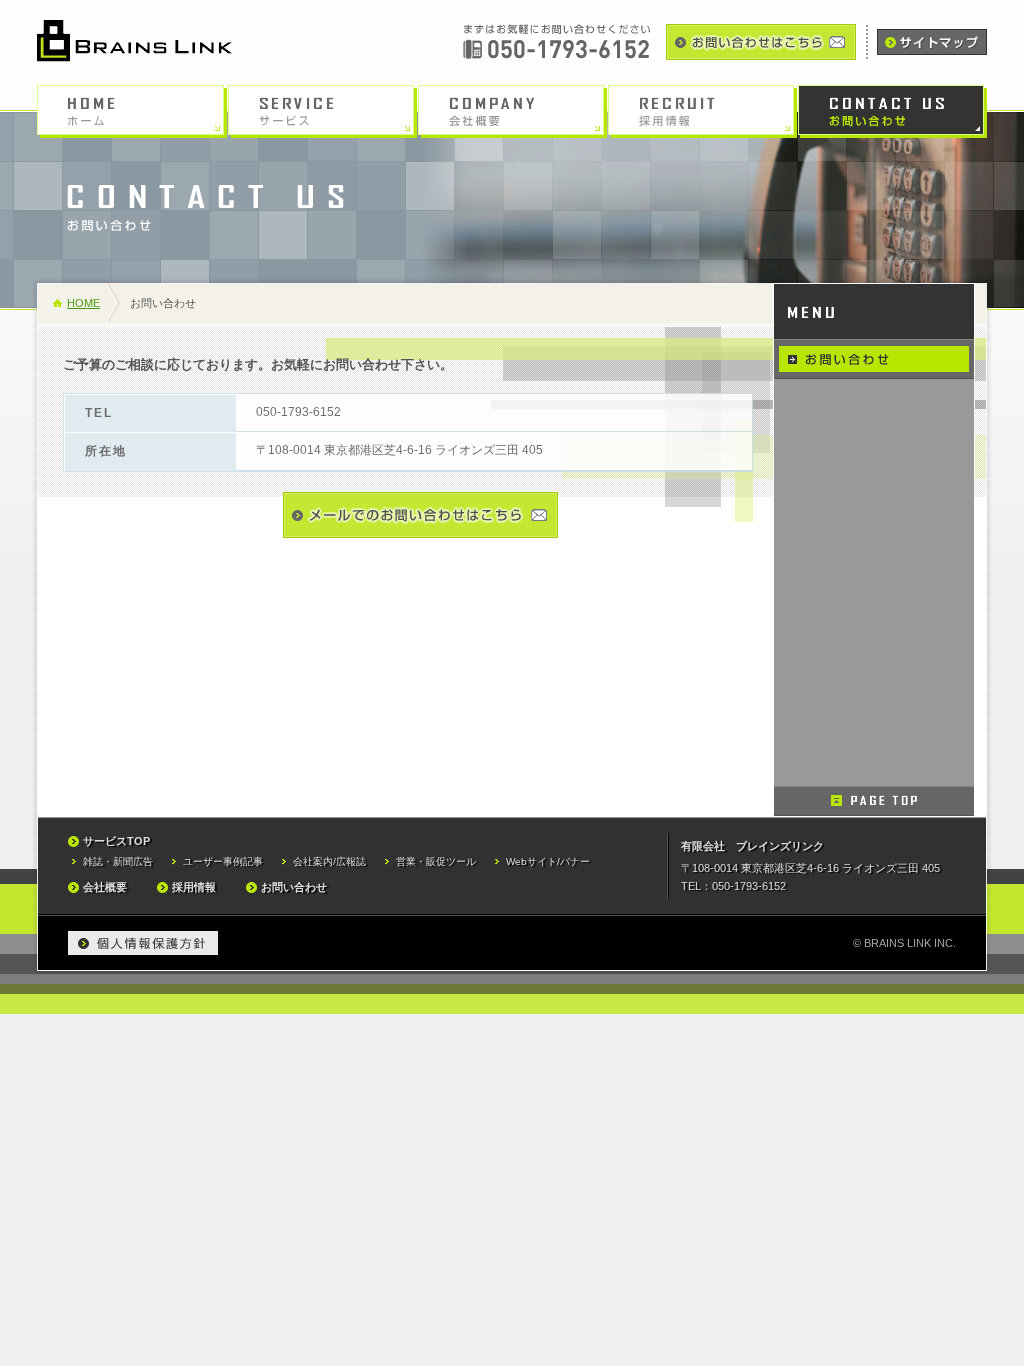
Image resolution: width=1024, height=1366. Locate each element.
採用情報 (194, 887)
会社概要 (105, 887)
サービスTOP (116, 841)
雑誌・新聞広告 (118, 861)
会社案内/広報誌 (329, 861)
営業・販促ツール (436, 861)
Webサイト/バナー (548, 861)
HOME (83, 303)
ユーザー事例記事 (223, 861)
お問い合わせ (294, 887)
